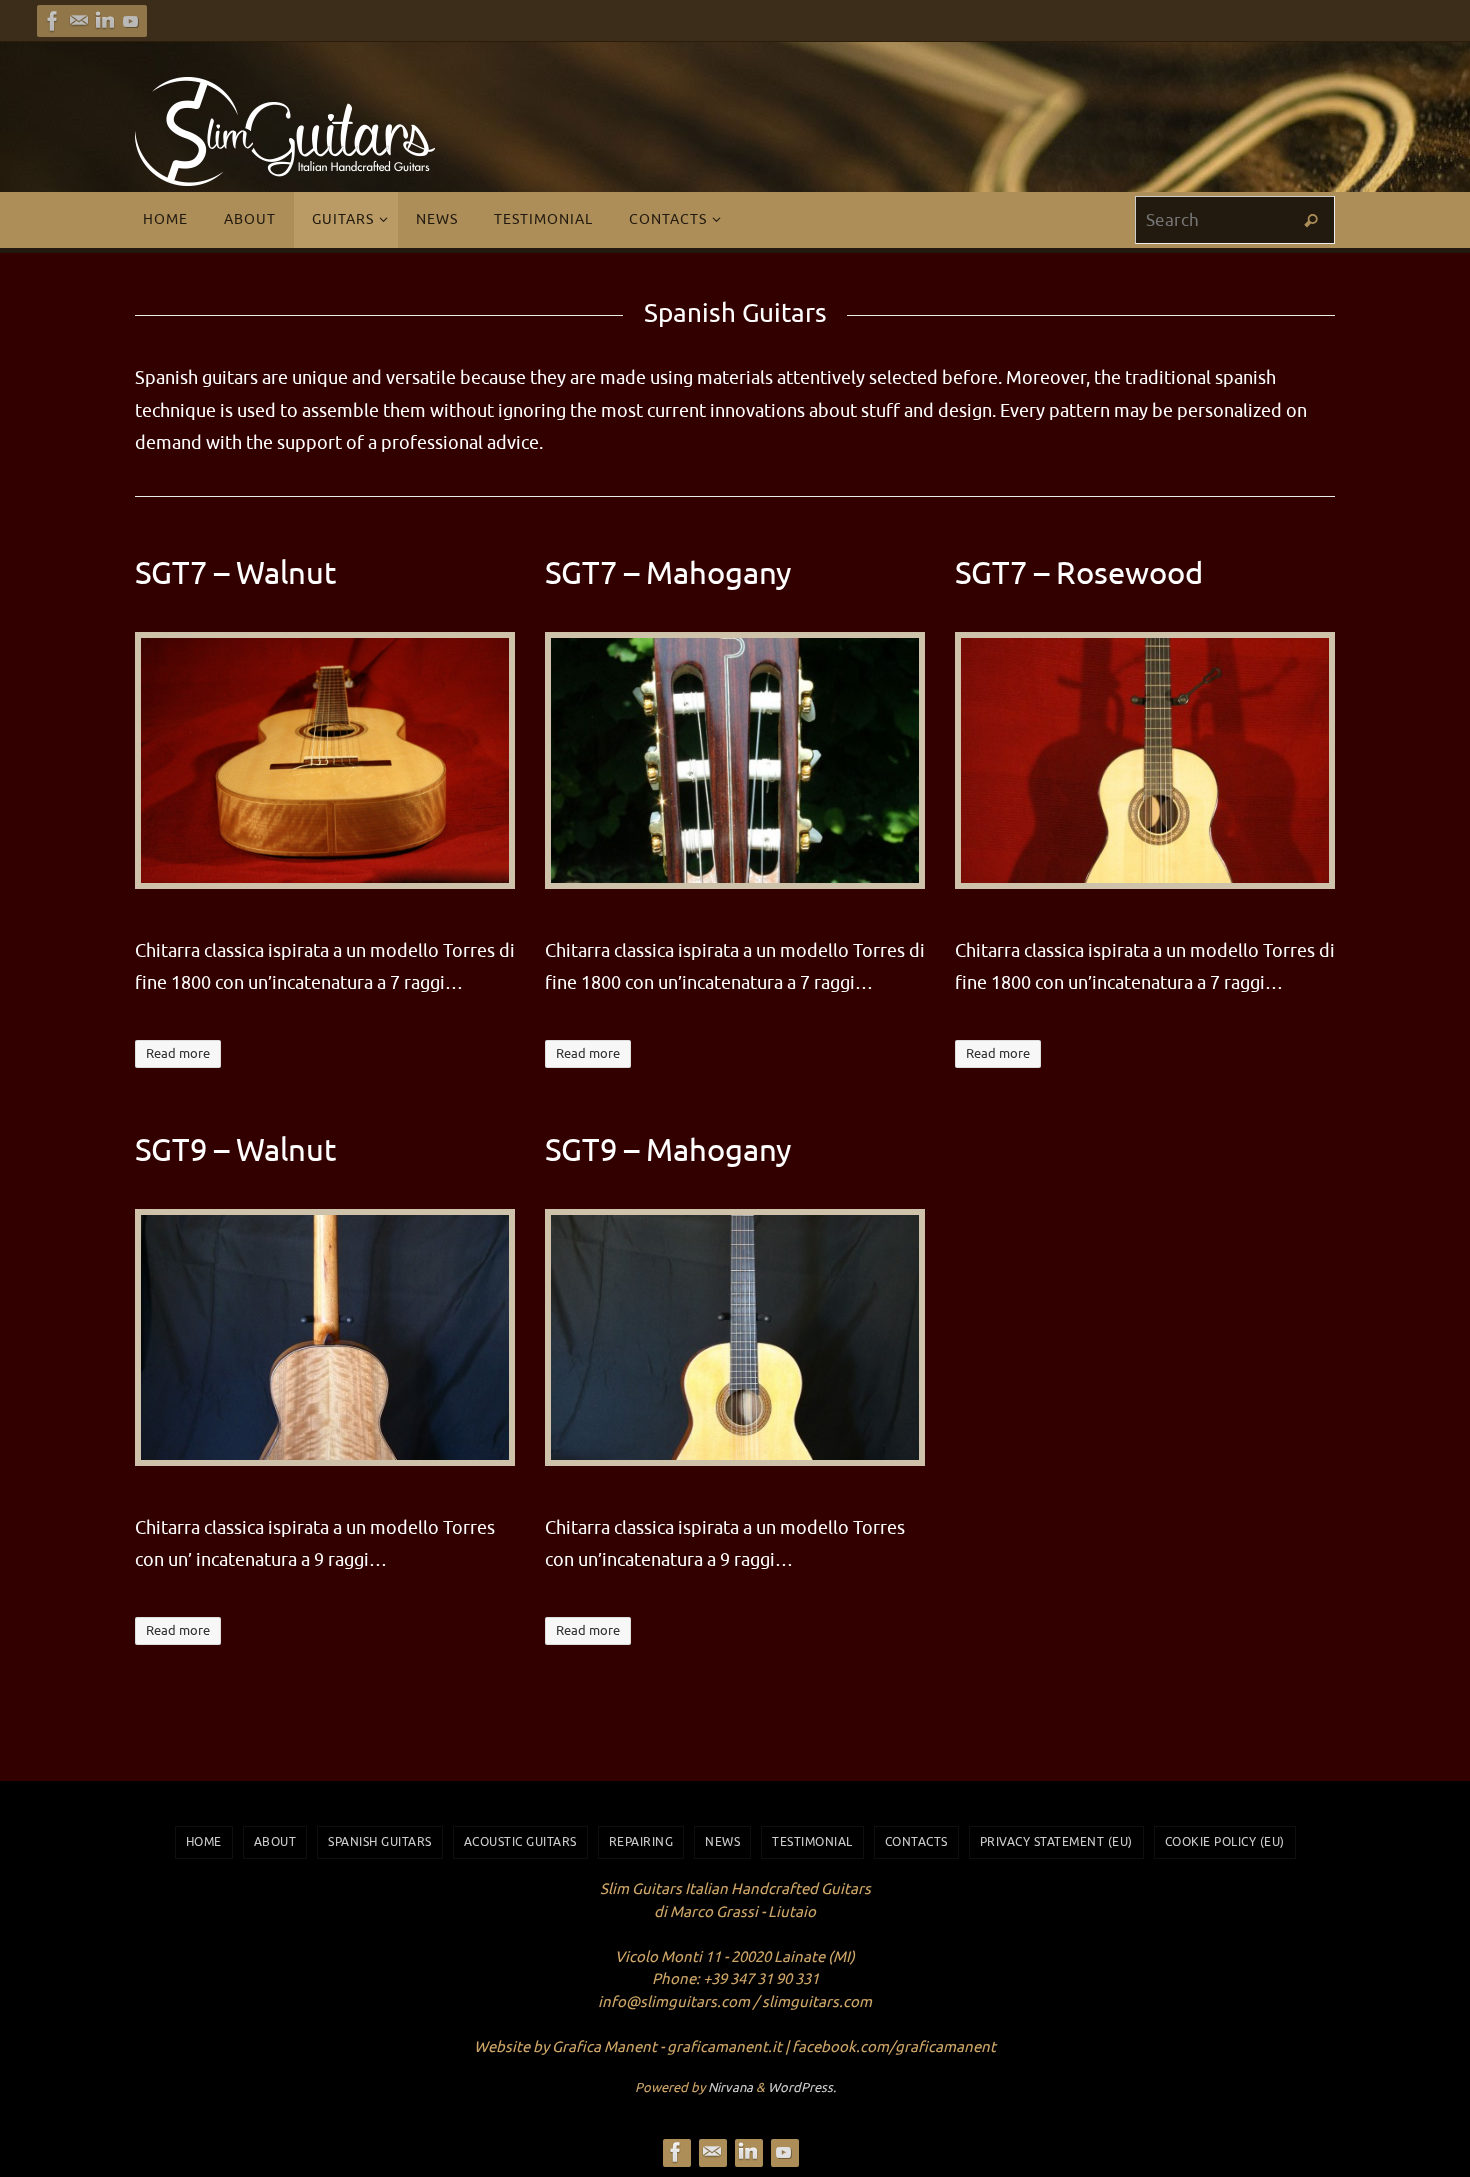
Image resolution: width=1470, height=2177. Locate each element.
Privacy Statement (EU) (1056, 1842)
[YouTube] (131, 21)
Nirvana (730, 2087)
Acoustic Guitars (520, 1842)
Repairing (641, 1842)
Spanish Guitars (380, 1842)
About (275, 1842)
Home (204, 1842)
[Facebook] (53, 21)
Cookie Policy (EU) (1225, 1842)
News (722, 1842)
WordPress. (802, 2087)
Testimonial (812, 1842)
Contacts (916, 1842)
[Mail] (79, 21)
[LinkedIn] (105, 21)
